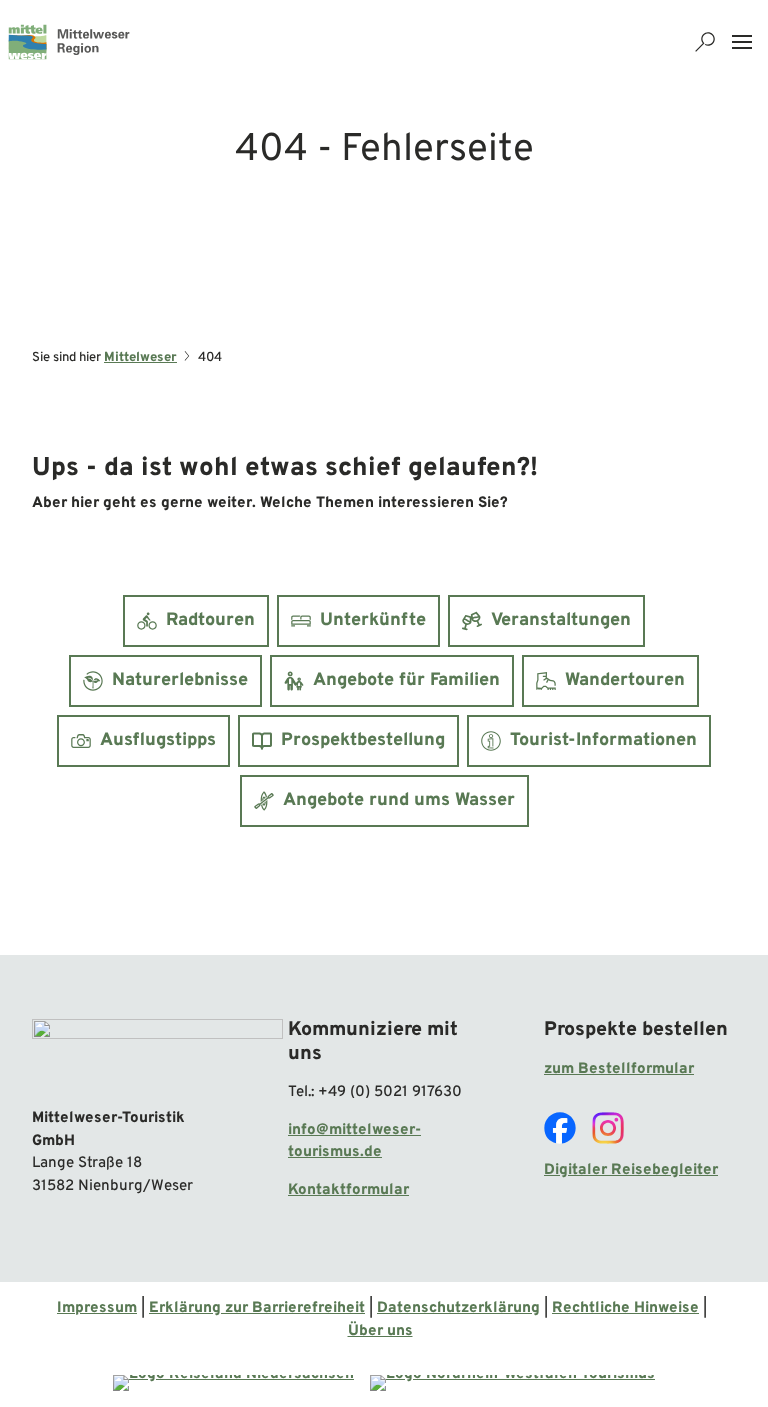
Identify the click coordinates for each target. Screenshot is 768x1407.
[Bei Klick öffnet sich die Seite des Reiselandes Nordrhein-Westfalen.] (512, 1383)
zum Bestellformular (619, 1069)
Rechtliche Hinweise (625, 1308)
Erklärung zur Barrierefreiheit (257, 1308)
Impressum (97, 1308)
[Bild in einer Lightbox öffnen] (157, 1056)
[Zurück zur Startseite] (69, 42)
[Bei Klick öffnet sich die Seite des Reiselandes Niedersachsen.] (233, 1383)
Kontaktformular (348, 1190)
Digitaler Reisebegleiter (631, 1170)
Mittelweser (140, 357)
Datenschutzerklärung (458, 1308)
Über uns (380, 1331)
